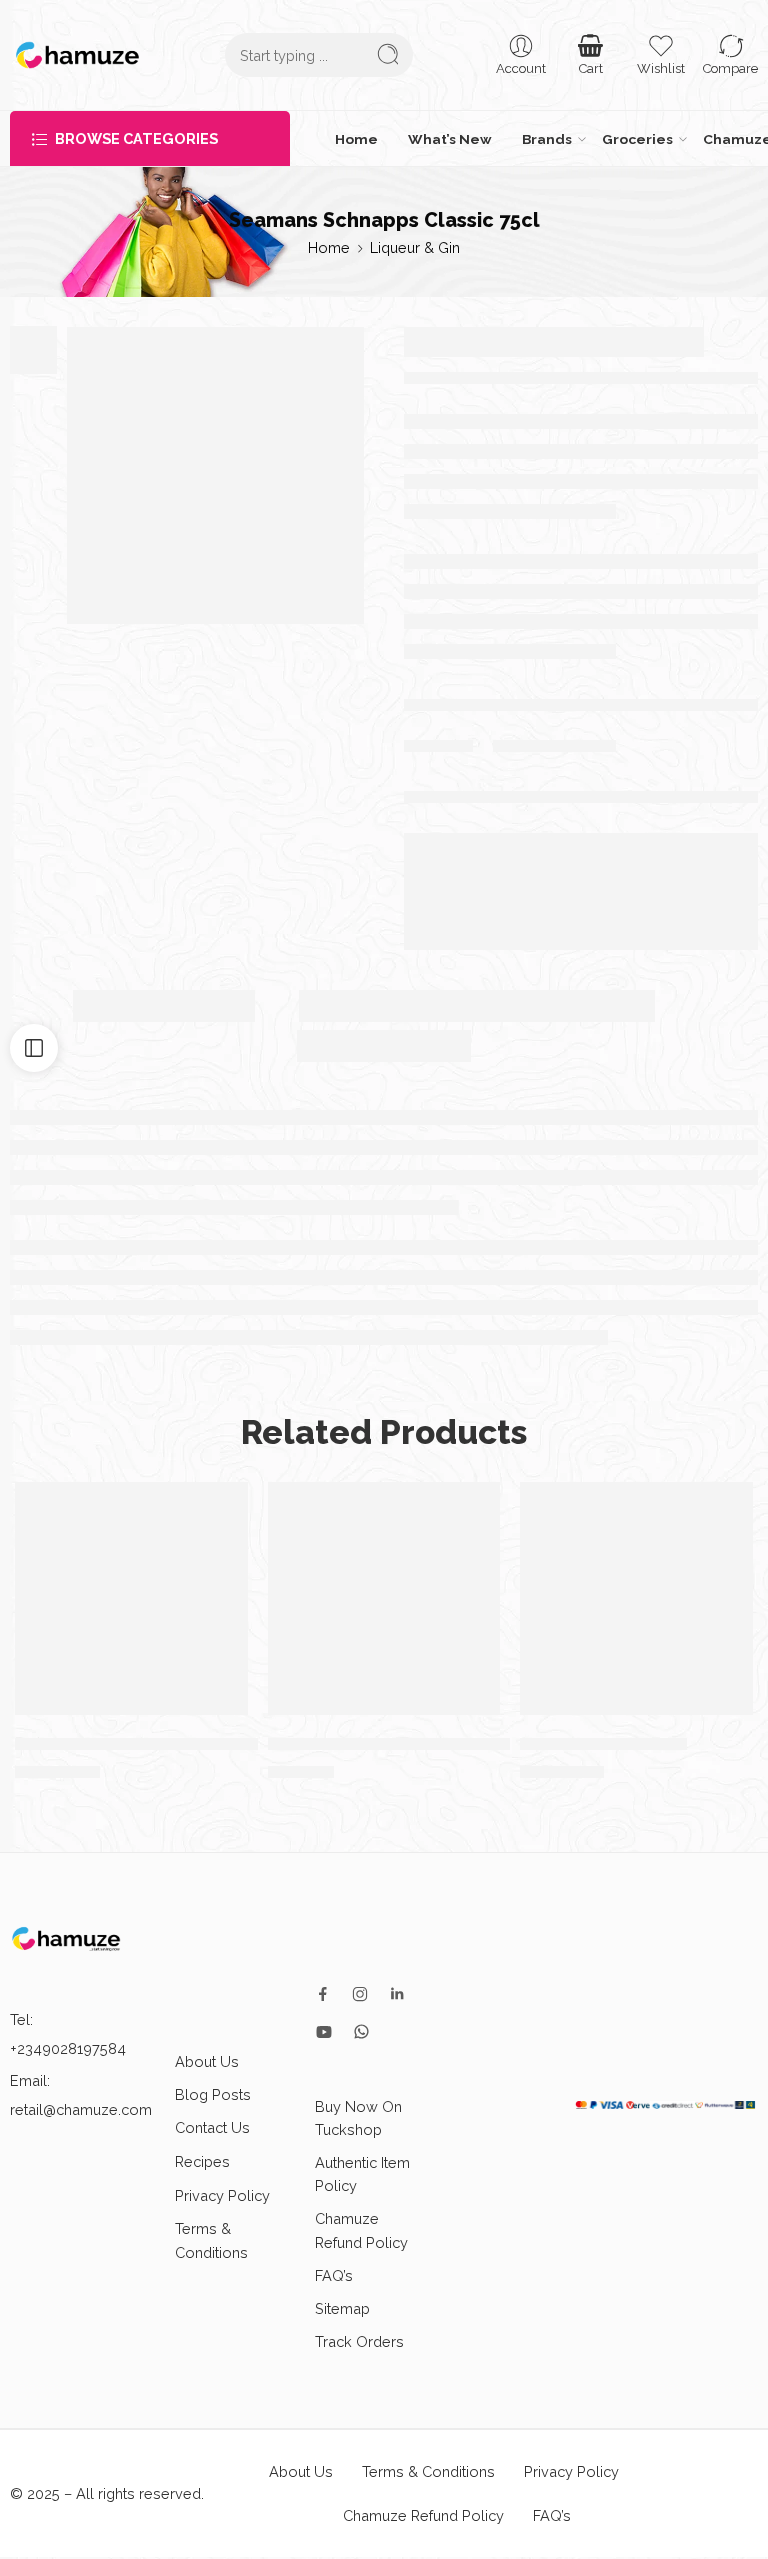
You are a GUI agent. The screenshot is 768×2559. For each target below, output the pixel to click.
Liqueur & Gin (415, 247)
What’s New (450, 139)
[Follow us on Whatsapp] (361, 2031)
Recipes (202, 2161)
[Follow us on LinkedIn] (397, 1994)
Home (356, 139)
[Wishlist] (223, 1507)
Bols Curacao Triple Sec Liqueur (148, 1743)
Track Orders (359, 2341)
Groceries (637, 139)
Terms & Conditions (211, 2240)
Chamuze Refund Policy (361, 2230)
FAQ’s (334, 2275)
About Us (207, 2061)
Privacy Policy (222, 2195)
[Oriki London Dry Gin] (636, 1598)
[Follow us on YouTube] (324, 2032)
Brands (547, 139)
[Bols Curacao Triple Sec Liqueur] (131, 1598)
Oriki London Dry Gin (603, 1743)
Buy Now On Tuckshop (358, 2118)
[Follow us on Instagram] (360, 1994)
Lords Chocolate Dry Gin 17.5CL (397, 1743)
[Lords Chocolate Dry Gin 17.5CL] (384, 1598)
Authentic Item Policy (362, 2174)
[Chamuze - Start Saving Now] (77, 55)
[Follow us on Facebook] (323, 1994)
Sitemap (342, 2308)
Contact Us (212, 2127)
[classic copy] (215, 475)
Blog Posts (213, 2094)
